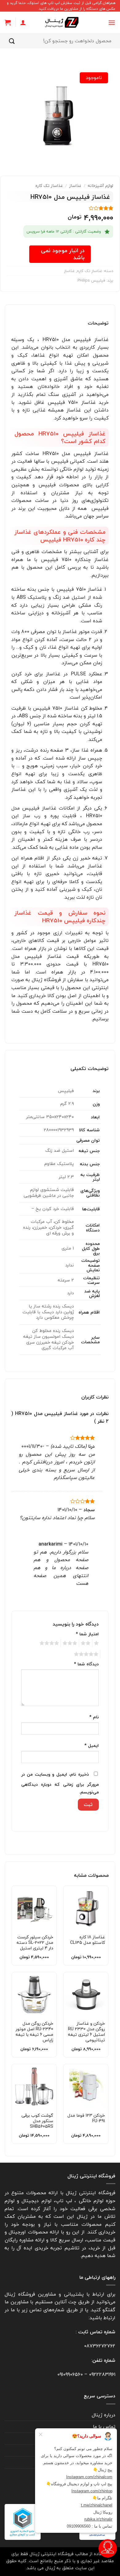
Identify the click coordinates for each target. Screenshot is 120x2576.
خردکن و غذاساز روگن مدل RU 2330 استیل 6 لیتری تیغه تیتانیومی (86, 2032)
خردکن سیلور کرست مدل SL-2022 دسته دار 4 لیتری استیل (35, 1943)
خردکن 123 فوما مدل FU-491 (86, 2118)
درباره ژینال (104, 2415)
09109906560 (70, 2374)
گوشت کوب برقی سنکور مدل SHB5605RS (37, 2121)
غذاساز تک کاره (49, 186)
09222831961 (102, 2374)
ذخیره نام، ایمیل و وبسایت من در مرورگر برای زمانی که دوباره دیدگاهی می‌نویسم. (60, 1783)
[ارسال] (12, 41)
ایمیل (92, 1745)
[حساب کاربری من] (23, 22)
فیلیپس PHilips (91, 280)
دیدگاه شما (86, 1664)
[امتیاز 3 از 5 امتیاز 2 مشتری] (60, 208)
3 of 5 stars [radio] (71, 1643)
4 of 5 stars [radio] (50, 1643)
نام (94, 1717)
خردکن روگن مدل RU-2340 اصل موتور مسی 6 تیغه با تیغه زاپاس (34, 2032)
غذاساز (75, 186)
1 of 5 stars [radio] (97, 1643)
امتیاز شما (87, 1634)
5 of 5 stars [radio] (87, 1654)
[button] (112, 23)
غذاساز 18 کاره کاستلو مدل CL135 (88, 1940)
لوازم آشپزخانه (100, 186)
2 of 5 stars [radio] (86, 1643)
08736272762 (100, 2346)
